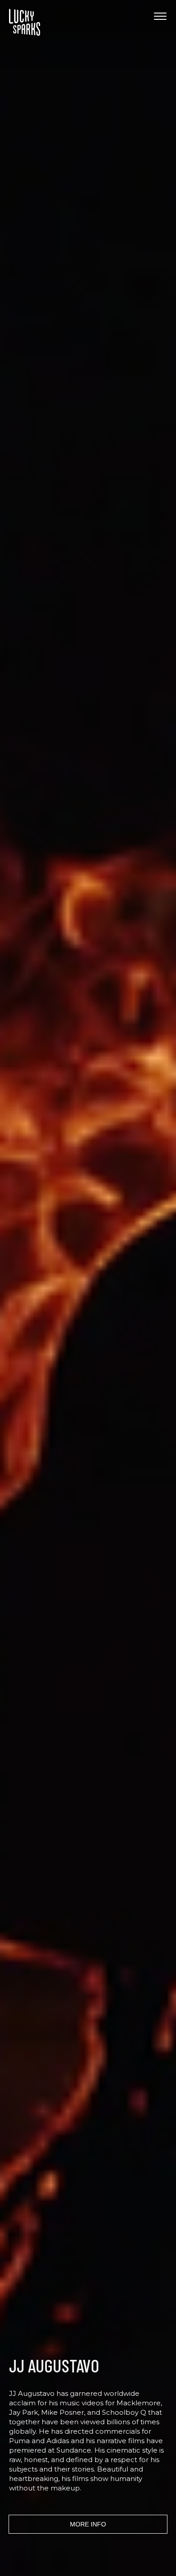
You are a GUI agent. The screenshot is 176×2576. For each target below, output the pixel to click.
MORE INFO (88, 2524)
